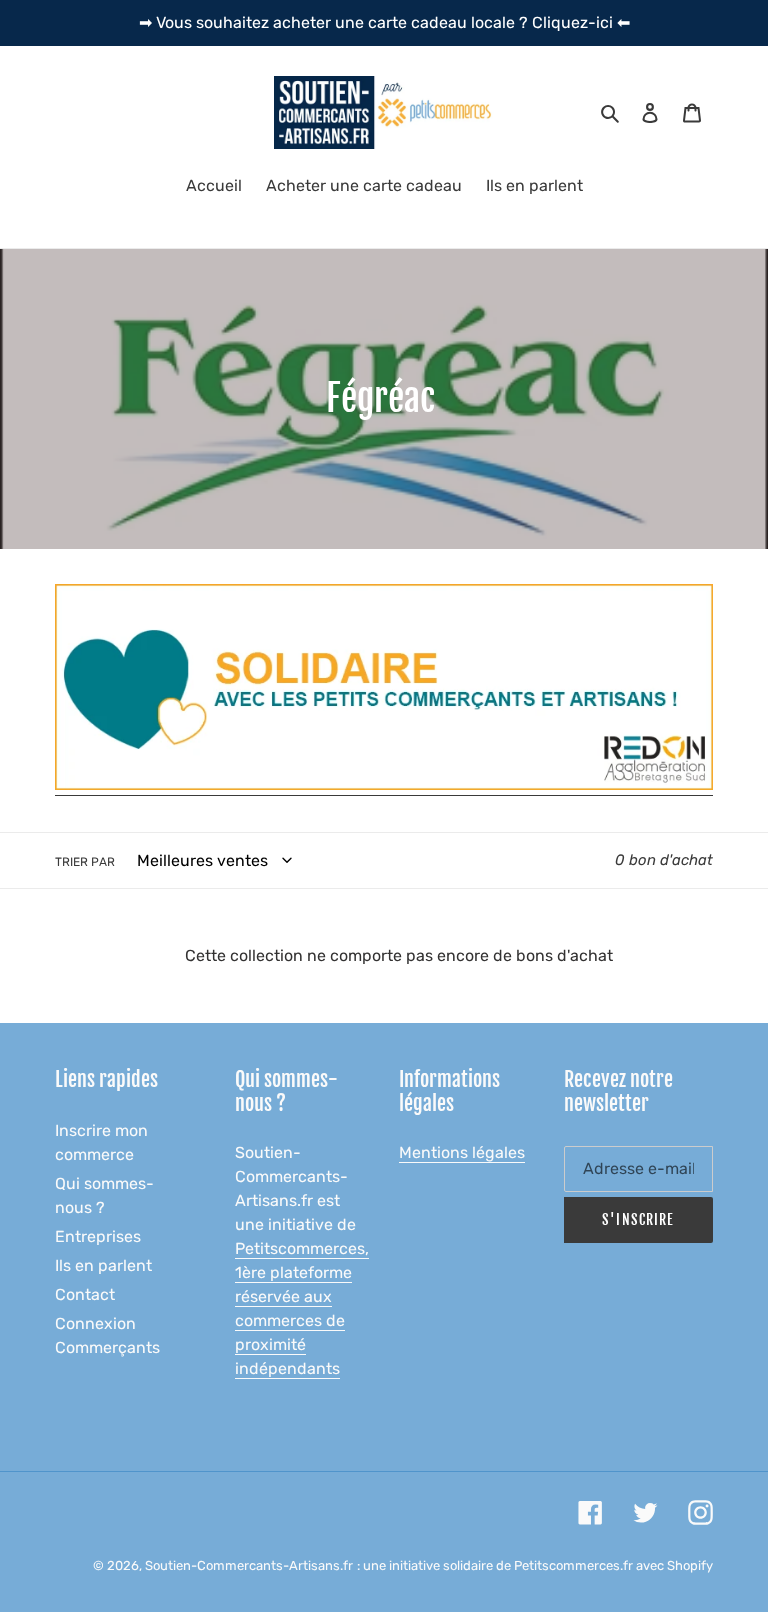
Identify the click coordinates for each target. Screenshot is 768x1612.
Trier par (85, 862)
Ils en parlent (103, 1265)
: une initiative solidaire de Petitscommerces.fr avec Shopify (535, 1565)
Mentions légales (462, 1152)
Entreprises (98, 1236)
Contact (85, 1294)
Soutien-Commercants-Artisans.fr (249, 1565)
